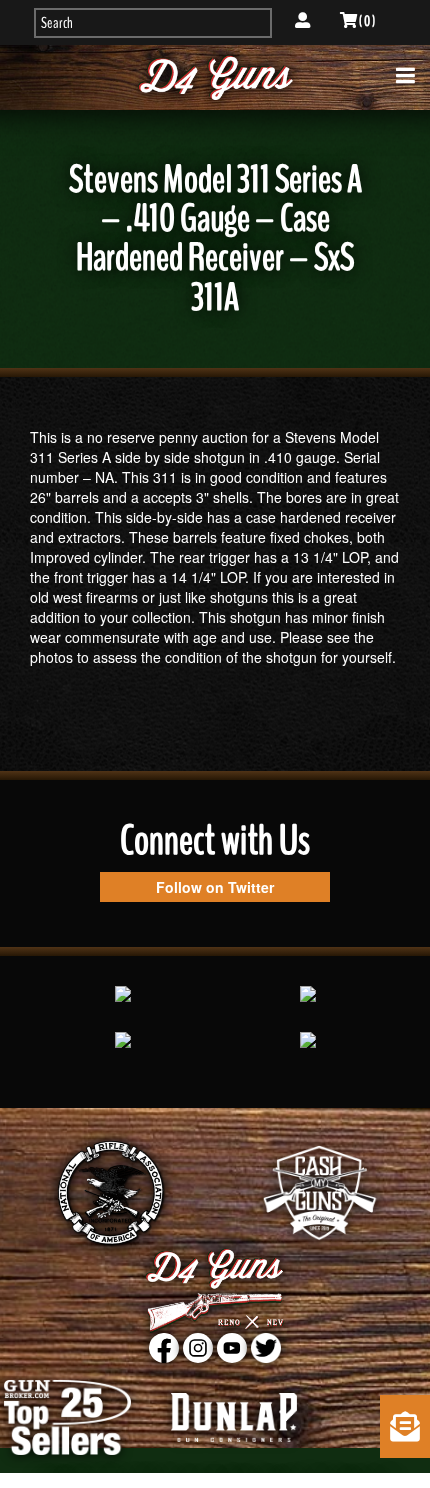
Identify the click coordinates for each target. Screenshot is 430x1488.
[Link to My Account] (302, 21)
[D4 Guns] (215, 77)
